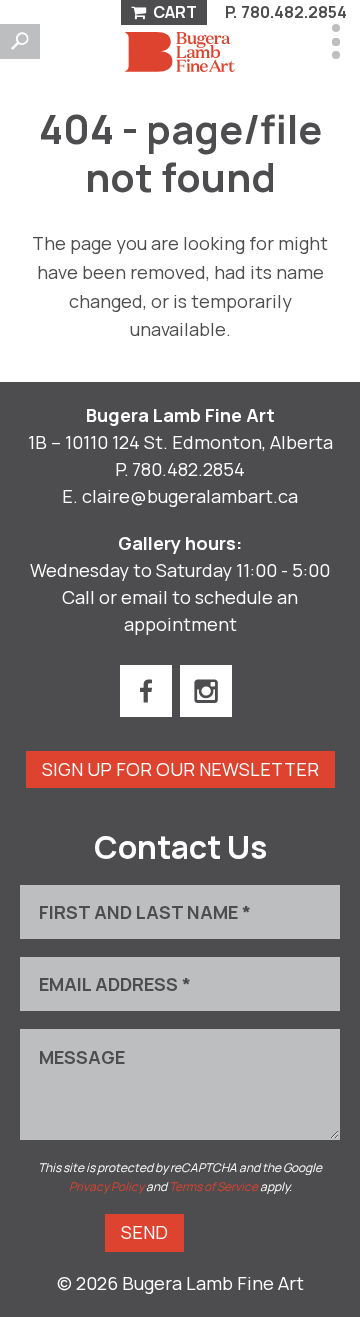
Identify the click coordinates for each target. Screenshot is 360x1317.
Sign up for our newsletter (180, 769)
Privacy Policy (106, 1186)
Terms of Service (213, 1186)
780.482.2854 (294, 12)
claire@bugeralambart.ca (190, 496)
